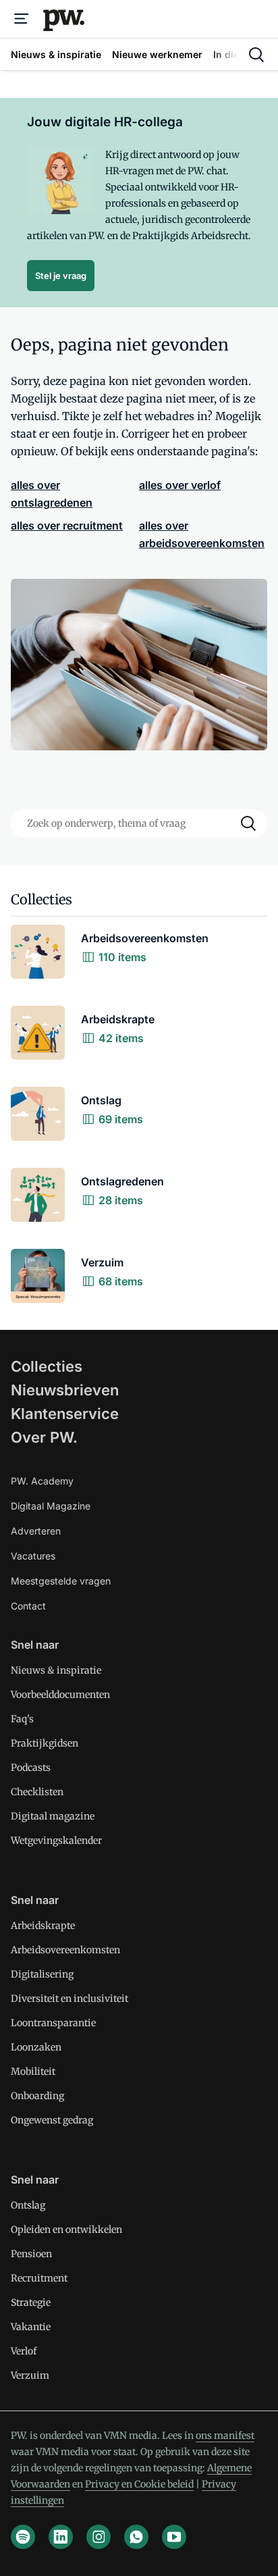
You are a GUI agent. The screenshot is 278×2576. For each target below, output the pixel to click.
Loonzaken (36, 2047)
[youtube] (174, 2537)
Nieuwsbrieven (65, 1390)
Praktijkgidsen (45, 1743)
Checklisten (37, 1792)
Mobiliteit (33, 2071)
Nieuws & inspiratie (56, 1670)
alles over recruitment (67, 525)
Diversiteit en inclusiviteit (69, 1999)
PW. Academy (42, 1481)
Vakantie (31, 2327)
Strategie (31, 2302)
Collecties (47, 1366)
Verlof (24, 2351)
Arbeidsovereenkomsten (65, 1950)
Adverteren (36, 1531)
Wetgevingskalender (56, 1840)
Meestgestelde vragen (61, 1581)
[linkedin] (61, 2537)
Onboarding (37, 2096)
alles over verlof (180, 485)
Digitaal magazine (53, 1816)
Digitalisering (42, 1974)
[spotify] (23, 2537)
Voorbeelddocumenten (60, 1695)
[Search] (248, 823)
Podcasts (31, 1768)
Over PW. (44, 1437)
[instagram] (99, 2537)
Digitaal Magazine (51, 1506)
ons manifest (225, 2436)
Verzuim (30, 2375)
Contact (28, 1606)
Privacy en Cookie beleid (139, 2484)
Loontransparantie (53, 2023)
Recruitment (39, 2278)
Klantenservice (65, 1414)
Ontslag (28, 2205)
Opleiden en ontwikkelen (66, 2230)
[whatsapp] (136, 2537)
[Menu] (22, 19)
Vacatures (33, 1556)
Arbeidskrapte (43, 1926)
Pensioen (31, 2254)
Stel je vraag (61, 276)
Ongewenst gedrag (52, 2120)
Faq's (22, 1719)
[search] (256, 55)
